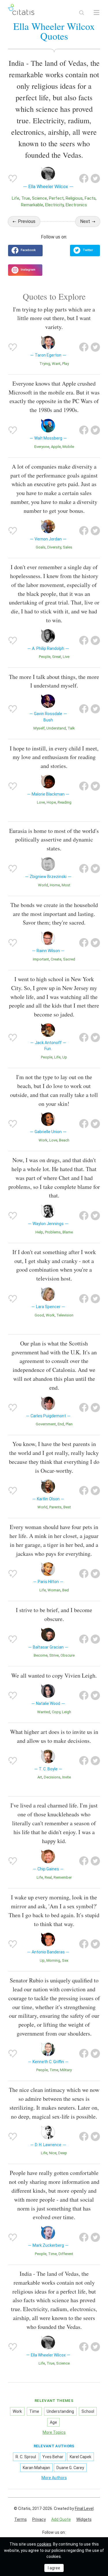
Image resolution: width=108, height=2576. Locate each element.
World (43, 885)
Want (56, 364)
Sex (65, 1960)
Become (41, 1655)
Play (66, 364)
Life (16, 198)
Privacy (39, 2519)
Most (66, 885)
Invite (67, 1777)
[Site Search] (82, 13)
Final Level (84, 2508)
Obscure (68, 1655)
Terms (21, 2519)
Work (43, 1140)
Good (39, 1315)
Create (56, 959)
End (61, 1424)
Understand (56, 728)
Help (39, 1232)
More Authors (54, 2478)
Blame (68, 1232)
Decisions (52, 1777)
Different (66, 2254)
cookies (44, 2544)
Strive (54, 1655)
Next (85, 221)
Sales (68, 547)
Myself (39, 728)
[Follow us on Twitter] (85, 251)
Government (46, 1424)
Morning (53, 1960)
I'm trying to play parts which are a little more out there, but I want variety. (54, 318)
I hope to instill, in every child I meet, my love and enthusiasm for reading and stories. (54, 757)
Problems (53, 1232)
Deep (63, 2153)
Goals (41, 547)
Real (48, 1877)
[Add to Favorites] (13, 178)
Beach (64, 1140)
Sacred (69, 959)
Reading (65, 802)
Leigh (67, 1712)
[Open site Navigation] (96, 13)
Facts (90, 198)
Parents (55, 1507)
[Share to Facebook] (84, 178)
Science (39, 198)
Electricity (54, 205)
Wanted (44, 1712)
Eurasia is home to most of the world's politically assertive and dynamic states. (54, 840)
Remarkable (32, 205)
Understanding (60, 2411)
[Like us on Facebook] (25, 251)
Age (53, 2422)
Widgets (84, 2519)
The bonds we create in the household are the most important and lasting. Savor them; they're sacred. (54, 914)
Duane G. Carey (70, 2468)
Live (66, 657)
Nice (53, 2153)
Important (41, 959)
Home (55, 885)
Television (65, 1315)
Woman (54, 1590)
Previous (27, 221)
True (26, 198)
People (45, 657)
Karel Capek (80, 2457)
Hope (51, 802)
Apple (56, 447)
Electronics (76, 205)
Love (41, 802)
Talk (71, 728)
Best (67, 1507)
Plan (69, 1424)
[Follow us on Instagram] (25, 270)
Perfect (56, 198)
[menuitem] (21, 2520)
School (88, 2411)
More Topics (54, 2432)
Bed (66, 1590)
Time (54, 2070)
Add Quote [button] (61, 2519)
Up (65, 1057)
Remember (63, 1877)
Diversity (54, 547)
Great (57, 657)
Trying (45, 364)
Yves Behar (53, 2457)
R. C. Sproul (26, 2457)
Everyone (42, 447)
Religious (74, 198)
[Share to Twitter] (95, 178)
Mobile (68, 447)
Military (66, 2070)
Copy (56, 1712)
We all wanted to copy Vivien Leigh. (54, 1675)
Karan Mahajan (36, 2468)
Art (40, 1777)
